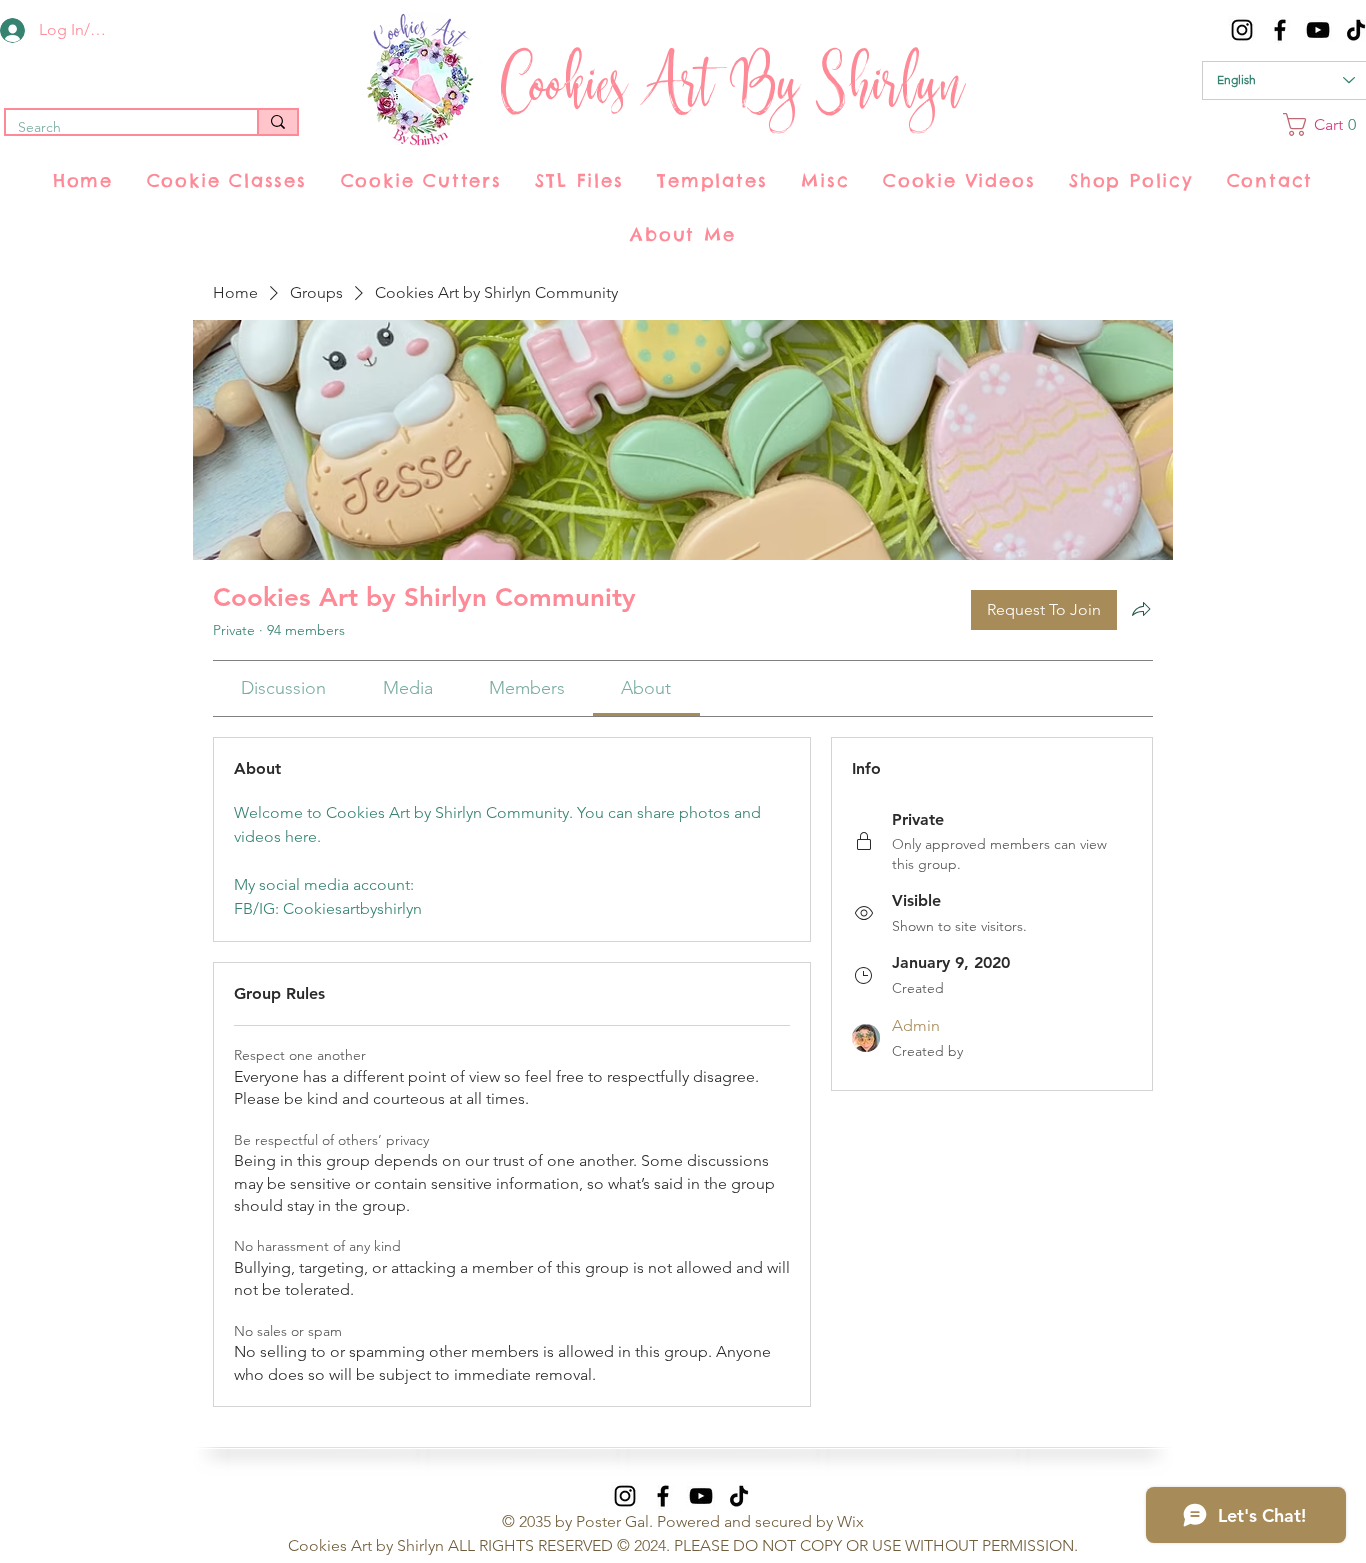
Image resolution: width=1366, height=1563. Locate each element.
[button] (227, 181)
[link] (283, 688)
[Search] (277, 122)
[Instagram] (1242, 30)
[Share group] (1141, 609)
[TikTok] (739, 1496)
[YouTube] (1318, 30)
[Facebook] (1280, 30)
